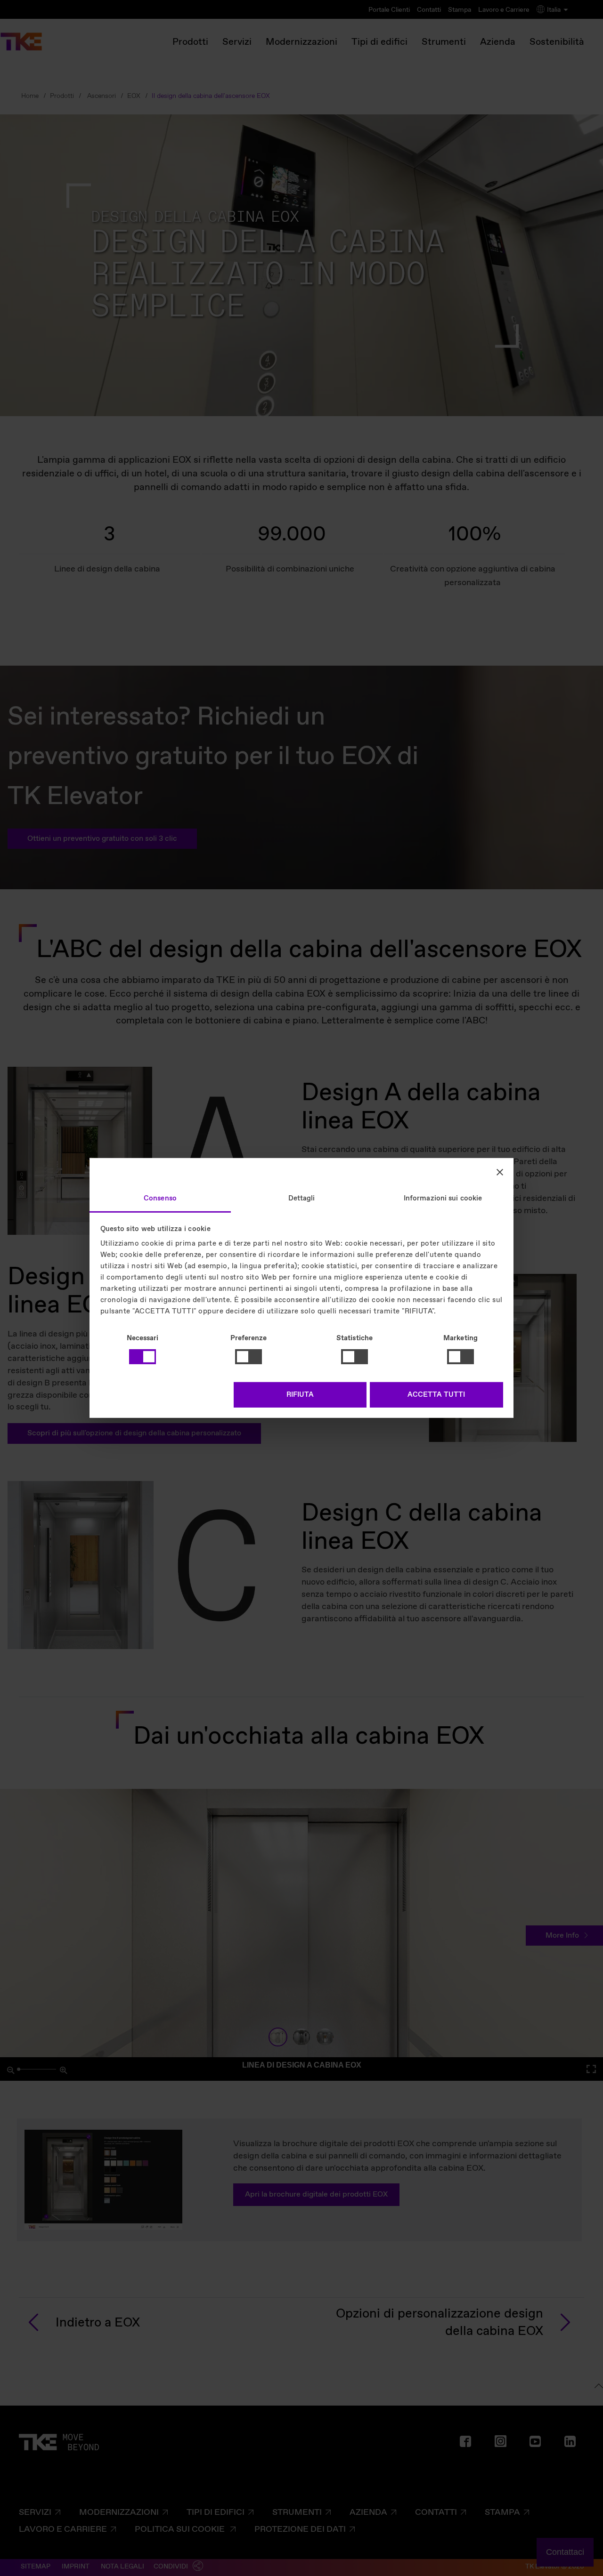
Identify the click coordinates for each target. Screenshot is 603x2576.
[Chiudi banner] (500, 1172)
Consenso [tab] (160, 1199)
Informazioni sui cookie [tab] (443, 1199)
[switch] (249, 1357)
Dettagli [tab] (302, 1199)
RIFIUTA (300, 1395)
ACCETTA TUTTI (436, 1395)
